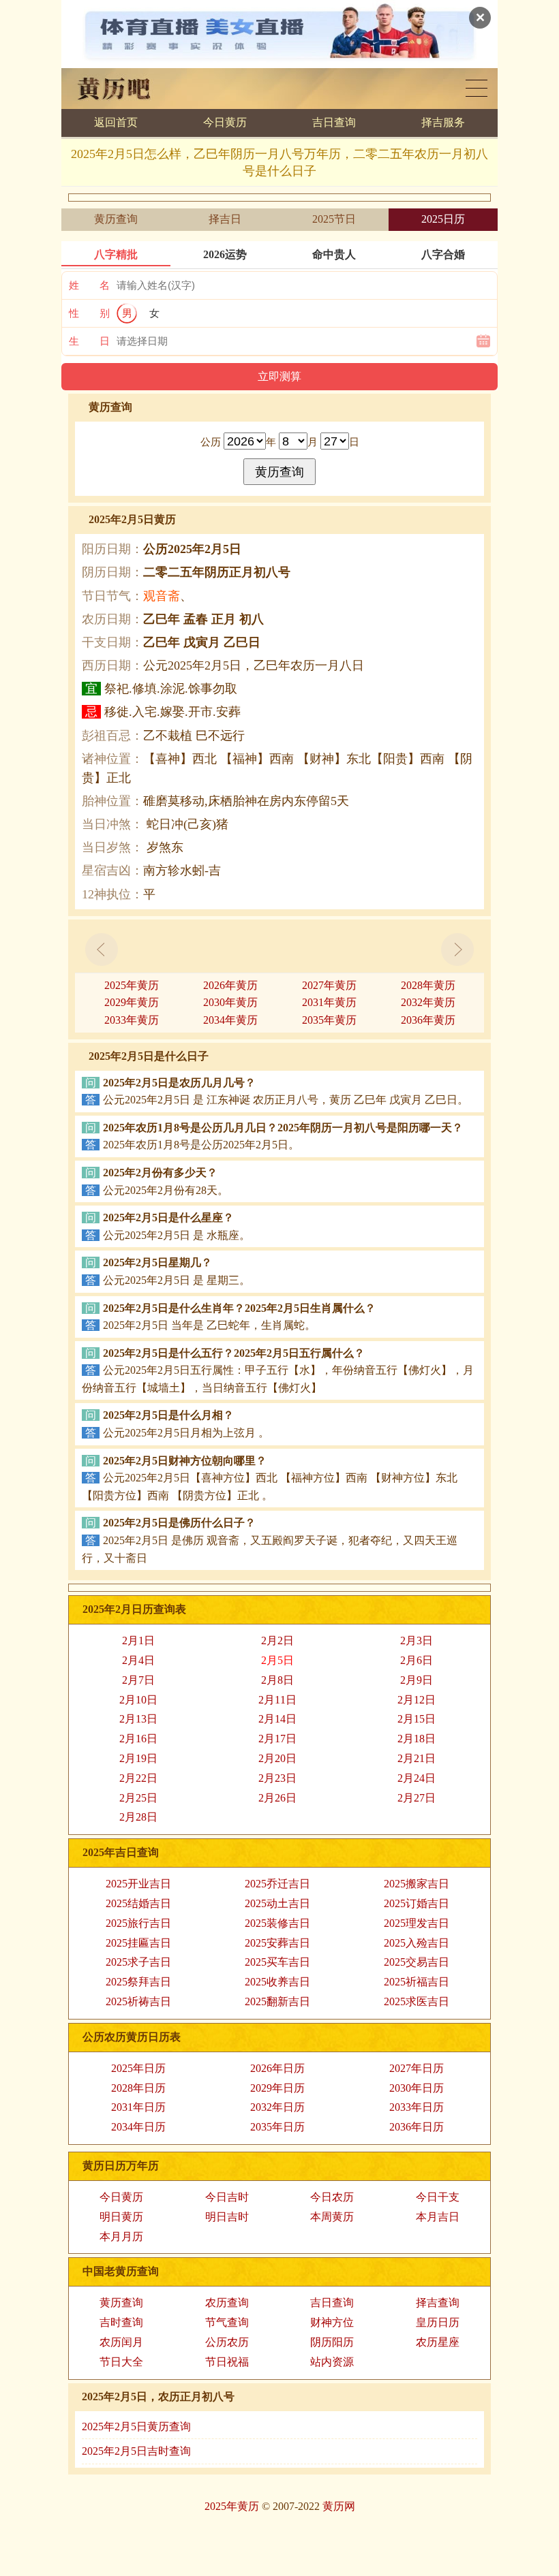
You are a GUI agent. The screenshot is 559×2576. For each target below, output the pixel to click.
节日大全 (121, 2362)
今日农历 (332, 2197)
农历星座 (438, 2342)
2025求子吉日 (138, 1962)
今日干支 (438, 2197)
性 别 (89, 313)
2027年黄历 (329, 985)
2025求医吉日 (417, 2001)
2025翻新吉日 (277, 2001)
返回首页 (116, 122)
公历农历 (227, 2342)
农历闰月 (121, 2342)
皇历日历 (438, 2322)
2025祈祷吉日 (138, 2001)
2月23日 (277, 1778)
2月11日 (277, 1700)
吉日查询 (334, 122)
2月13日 (138, 1719)
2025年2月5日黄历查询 (136, 2426)
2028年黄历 (428, 985)
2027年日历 (417, 2068)
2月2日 (277, 1640)
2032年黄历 (428, 1002)
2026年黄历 (230, 985)
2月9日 (417, 1680)
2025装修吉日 (277, 1923)
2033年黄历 (132, 1020)
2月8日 (277, 1680)
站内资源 (332, 2362)
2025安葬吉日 (277, 1943)
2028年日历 (138, 2088)
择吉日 (225, 219)
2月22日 (138, 1778)
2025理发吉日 (417, 1923)
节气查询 (227, 2322)
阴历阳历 (332, 2342)
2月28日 (138, 1817)
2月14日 (277, 1719)
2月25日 (138, 1798)
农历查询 (227, 2303)
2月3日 (417, 1640)
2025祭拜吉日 (138, 1982)
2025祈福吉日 (417, 1982)
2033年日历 (417, 2107)
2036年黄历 (428, 1020)
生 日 (89, 341)
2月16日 (138, 1739)
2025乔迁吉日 (277, 1884)
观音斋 (162, 596)
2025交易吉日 (417, 1962)
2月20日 (277, 1758)
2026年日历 (277, 2068)
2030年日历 (417, 2088)
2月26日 (277, 1798)
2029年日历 (277, 2088)
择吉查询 (438, 2303)
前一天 (102, 949)
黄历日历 (477, 88)
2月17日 (277, 1739)
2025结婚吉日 (138, 1903)
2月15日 (417, 1719)
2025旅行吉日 (138, 1923)
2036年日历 (417, 2127)
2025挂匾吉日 (138, 1943)
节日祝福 (227, 2362)
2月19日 (138, 1758)
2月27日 (417, 1798)
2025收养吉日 (277, 1982)
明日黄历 (121, 2217)
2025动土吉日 (277, 1903)
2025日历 (443, 219)
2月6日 (417, 1660)
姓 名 (89, 285)
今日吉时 (227, 2197)
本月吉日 (438, 2217)
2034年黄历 (230, 1020)
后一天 (457, 949)
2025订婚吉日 (417, 1903)
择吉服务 (443, 122)
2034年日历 (138, 2127)
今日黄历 (225, 122)
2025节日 (334, 219)
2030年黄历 (230, 1002)
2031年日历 (138, 2107)
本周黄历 (332, 2217)
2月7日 (138, 1680)
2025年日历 (138, 2068)
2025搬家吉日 (417, 1884)
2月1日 (138, 1640)
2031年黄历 (329, 1002)
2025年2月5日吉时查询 (136, 2451)
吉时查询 (121, 2322)
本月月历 (121, 2236)
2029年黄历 (132, 1002)
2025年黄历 (132, 985)
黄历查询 (116, 219)
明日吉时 (227, 2217)
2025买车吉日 (277, 1962)
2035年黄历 (329, 1020)
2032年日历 (277, 2107)
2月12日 (417, 1700)
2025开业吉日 (138, 1884)
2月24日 (417, 1778)
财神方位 (332, 2322)
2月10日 (138, 1700)
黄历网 (339, 2506)
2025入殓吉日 (417, 1943)
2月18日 (417, 1739)
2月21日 (417, 1758)
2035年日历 (277, 2127)
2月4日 (138, 1660)
